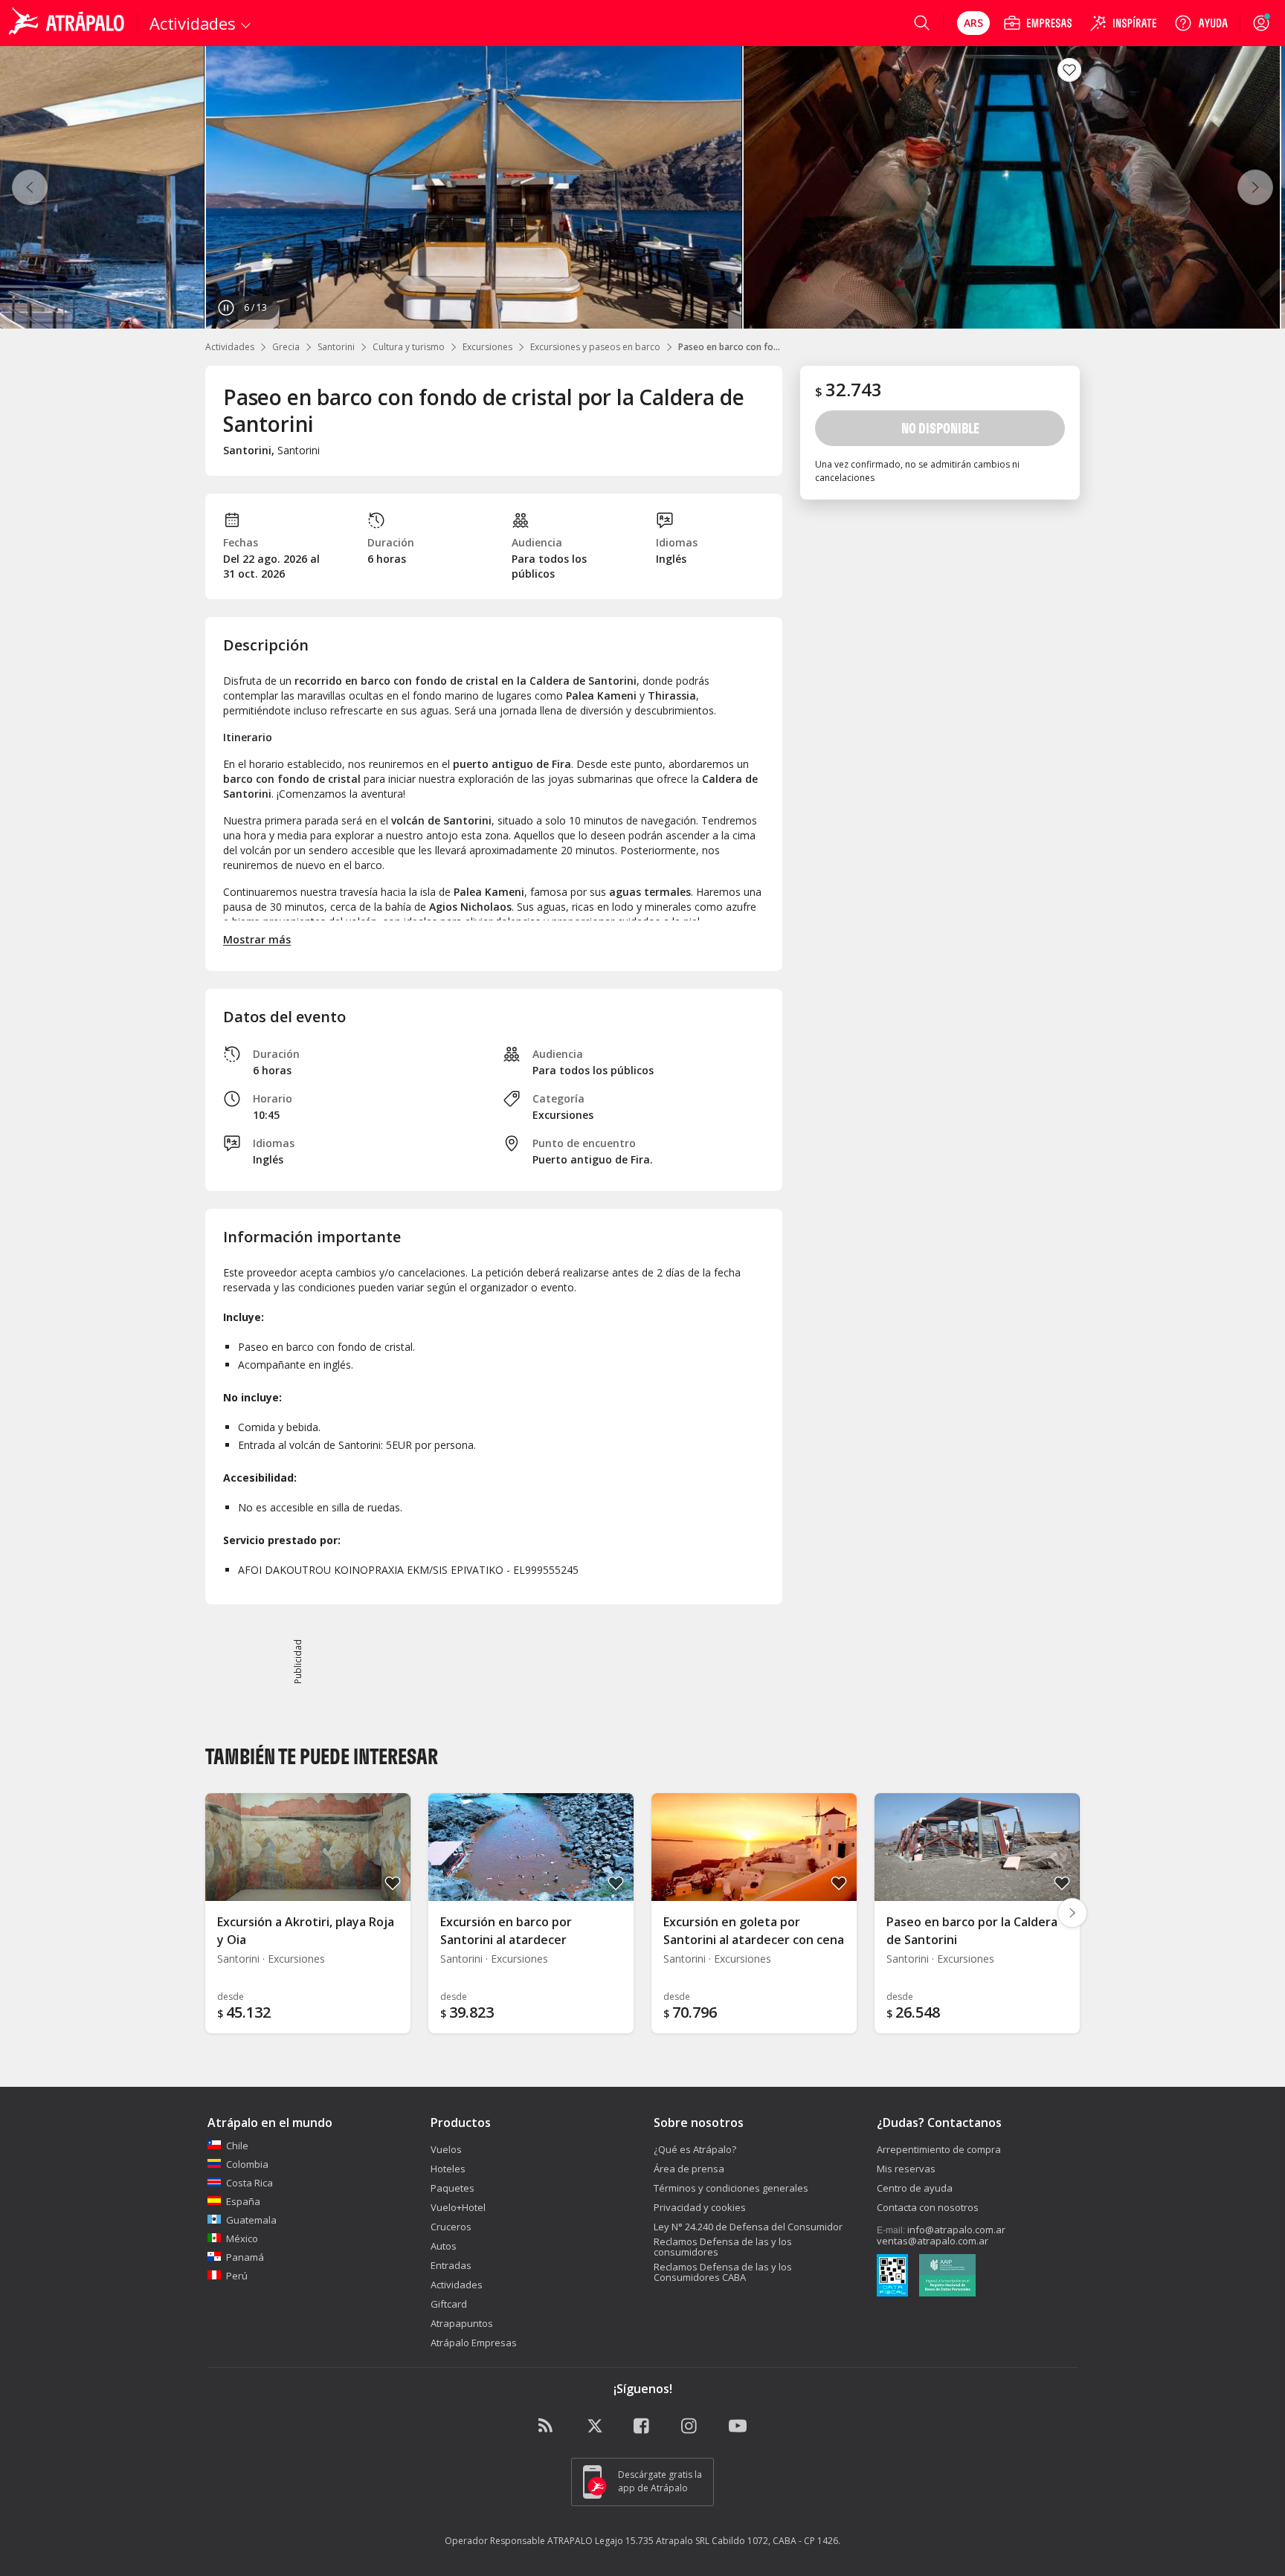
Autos (444, 2246)
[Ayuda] (1201, 23)
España (243, 2201)
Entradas (451, 2265)
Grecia (286, 347)
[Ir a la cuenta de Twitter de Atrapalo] (595, 2427)
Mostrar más (257, 939)
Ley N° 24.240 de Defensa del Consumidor (748, 2227)
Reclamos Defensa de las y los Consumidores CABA (723, 2272)
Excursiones (487, 347)
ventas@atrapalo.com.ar (933, 2241)
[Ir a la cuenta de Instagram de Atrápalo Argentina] (690, 2427)
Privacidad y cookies (700, 2207)
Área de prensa (689, 2169)
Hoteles (448, 2169)
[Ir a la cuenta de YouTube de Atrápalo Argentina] (738, 2427)
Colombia (247, 2164)
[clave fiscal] (892, 2277)
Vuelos (446, 2149)
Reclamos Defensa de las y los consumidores (723, 2247)
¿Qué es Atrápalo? (695, 2149)
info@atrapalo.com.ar (956, 2230)
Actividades (230, 347)
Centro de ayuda (915, 2188)
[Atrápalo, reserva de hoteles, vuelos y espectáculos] (68, 23)
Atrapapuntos (462, 2323)
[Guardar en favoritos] (1069, 70)
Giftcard (449, 2304)
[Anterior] (30, 187)
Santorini (336, 347)
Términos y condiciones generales (731, 2188)
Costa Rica (249, 2183)
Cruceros (451, 2227)
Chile (237, 2146)
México (242, 2238)
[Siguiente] (1255, 187)
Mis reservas (906, 2169)
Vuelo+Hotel (458, 2207)
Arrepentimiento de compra (939, 2149)
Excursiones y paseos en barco (595, 347)
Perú (237, 2276)
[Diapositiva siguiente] (1072, 1913)
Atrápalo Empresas (474, 2343)
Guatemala (251, 2220)
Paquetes (453, 2188)
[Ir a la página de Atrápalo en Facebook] (642, 2427)
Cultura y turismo (409, 347)
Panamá (245, 2257)
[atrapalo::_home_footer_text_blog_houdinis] (547, 2427)
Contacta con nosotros (928, 2207)
